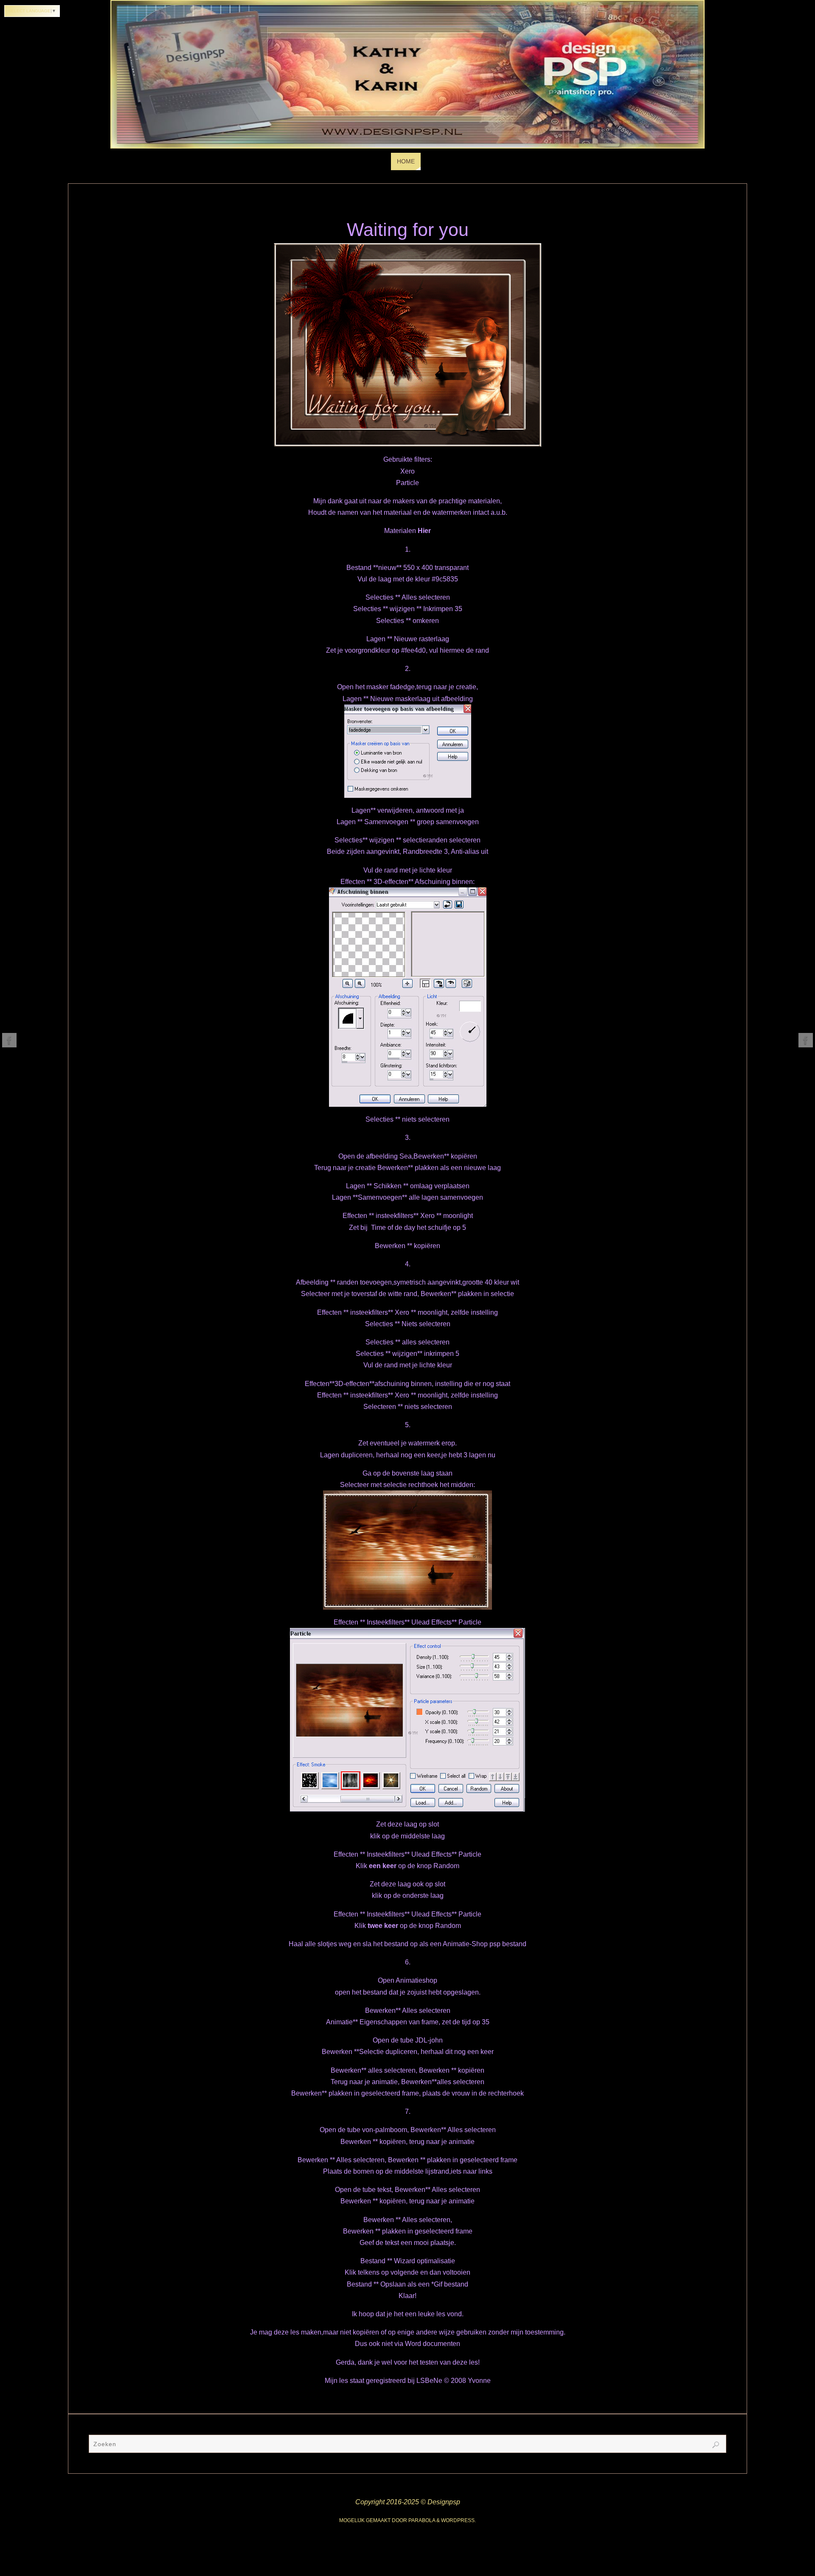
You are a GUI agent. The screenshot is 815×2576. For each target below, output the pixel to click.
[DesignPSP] (9, 1040)
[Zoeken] (716, 2445)
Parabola (422, 2520)
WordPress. (458, 2520)
